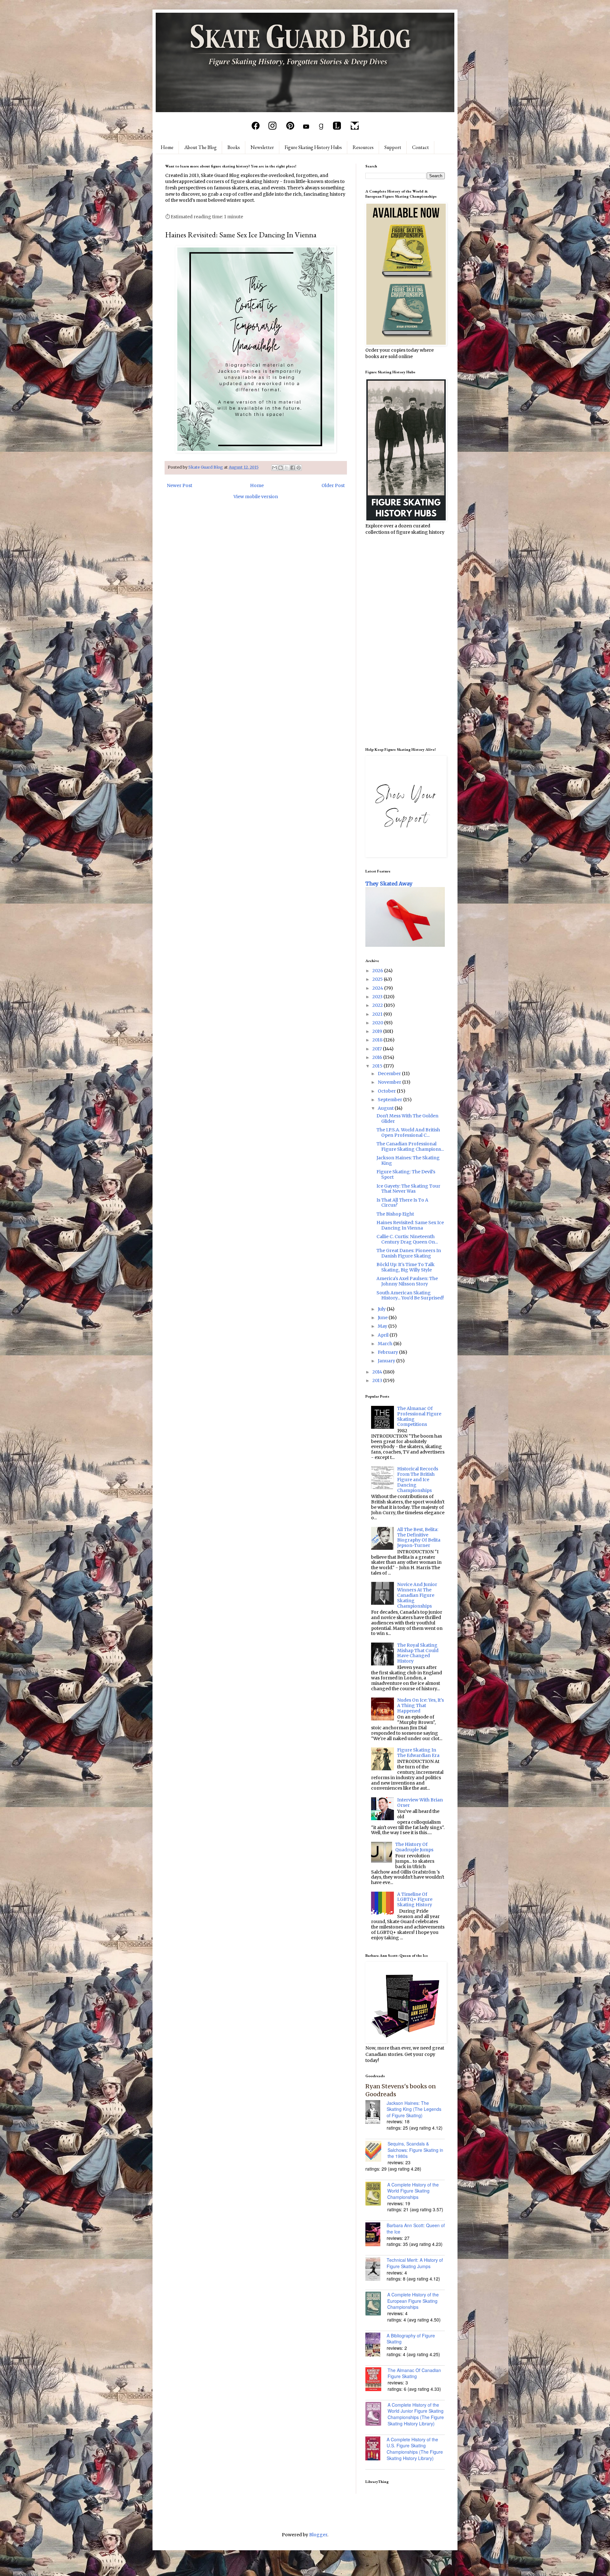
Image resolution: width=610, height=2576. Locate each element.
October (387, 1091)
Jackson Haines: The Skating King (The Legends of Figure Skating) (414, 2109)
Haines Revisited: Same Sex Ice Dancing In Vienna (410, 1225)
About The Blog (200, 147)
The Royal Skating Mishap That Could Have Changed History (418, 1653)
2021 (378, 1014)
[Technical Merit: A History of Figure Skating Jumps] (376, 2270)
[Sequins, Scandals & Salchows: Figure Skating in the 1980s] (376, 2152)
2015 (378, 1066)
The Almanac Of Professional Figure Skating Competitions (419, 1416)
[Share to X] (287, 468)
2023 (378, 997)
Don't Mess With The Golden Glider (407, 1119)
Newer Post (180, 485)
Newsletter (262, 147)
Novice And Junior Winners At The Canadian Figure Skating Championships (417, 1595)
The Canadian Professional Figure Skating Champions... (410, 1146)
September (390, 1100)
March (386, 1344)
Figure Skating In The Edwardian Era (418, 1753)
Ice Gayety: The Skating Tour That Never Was (408, 1189)
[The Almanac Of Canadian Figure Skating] (376, 2380)
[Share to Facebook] (293, 468)
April (384, 1335)
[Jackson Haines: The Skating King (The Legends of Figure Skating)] (376, 2113)
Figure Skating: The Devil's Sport (406, 1174)
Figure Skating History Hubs (313, 147)
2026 (378, 971)
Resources (363, 147)
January (387, 1361)
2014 (378, 1372)
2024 (378, 988)
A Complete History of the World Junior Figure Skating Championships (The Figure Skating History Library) (416, 2414)
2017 (378, 1049)
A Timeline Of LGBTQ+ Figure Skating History (415, 1900)
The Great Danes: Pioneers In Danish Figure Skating (409, 1253)
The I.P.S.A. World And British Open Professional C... (408, 1132)
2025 (378, 979)
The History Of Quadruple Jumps (414, 1847)
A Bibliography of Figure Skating (411, 2339)
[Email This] (274, 468)
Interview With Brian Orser (420, 1803)
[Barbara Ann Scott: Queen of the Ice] (376, 2235)
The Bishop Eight (395, 1214)
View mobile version (256, 497)
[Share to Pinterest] (299, 468)
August (386, 1108)
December (390, 1074)
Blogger (318, 2535)
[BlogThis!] (281, 468)
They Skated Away (389, 884)
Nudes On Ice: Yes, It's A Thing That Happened (420, 1705)
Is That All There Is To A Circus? (402, 1203)
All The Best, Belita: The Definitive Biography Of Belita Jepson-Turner (419, 1537)
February (388, 1352)
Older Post (333, 485)
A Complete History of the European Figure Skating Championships (413, 2301)
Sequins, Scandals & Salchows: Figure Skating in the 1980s (415, 2150)
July (382, 1309)
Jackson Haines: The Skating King (408, 1160)
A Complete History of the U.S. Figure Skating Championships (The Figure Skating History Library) (415, 2449)
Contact (420, 147)
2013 (378, 1380)
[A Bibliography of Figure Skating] (376, 2345)
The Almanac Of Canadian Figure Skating (414, 2373)
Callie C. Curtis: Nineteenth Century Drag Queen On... (407, 1239)
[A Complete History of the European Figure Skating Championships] (376, 2304)
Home (167, 147)
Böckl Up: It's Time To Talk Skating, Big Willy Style (406, 1267)
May (383, 1326)
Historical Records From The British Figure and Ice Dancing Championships (418, 1479)
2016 (378, 1057)
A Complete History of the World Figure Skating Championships (413, 2191)
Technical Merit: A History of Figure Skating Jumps (415, 2263)
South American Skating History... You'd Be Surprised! (410, 1295)
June (383, 1318)
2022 (378, 1005)
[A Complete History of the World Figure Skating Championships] (376, 2194)
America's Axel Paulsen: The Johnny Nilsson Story (407, 1281)
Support (393, 147)
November (390, 1082)
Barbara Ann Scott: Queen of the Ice (416, 2228)
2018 (378, 1040)
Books (234, 147)
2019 (378, 1031)
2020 (378, 1023)
